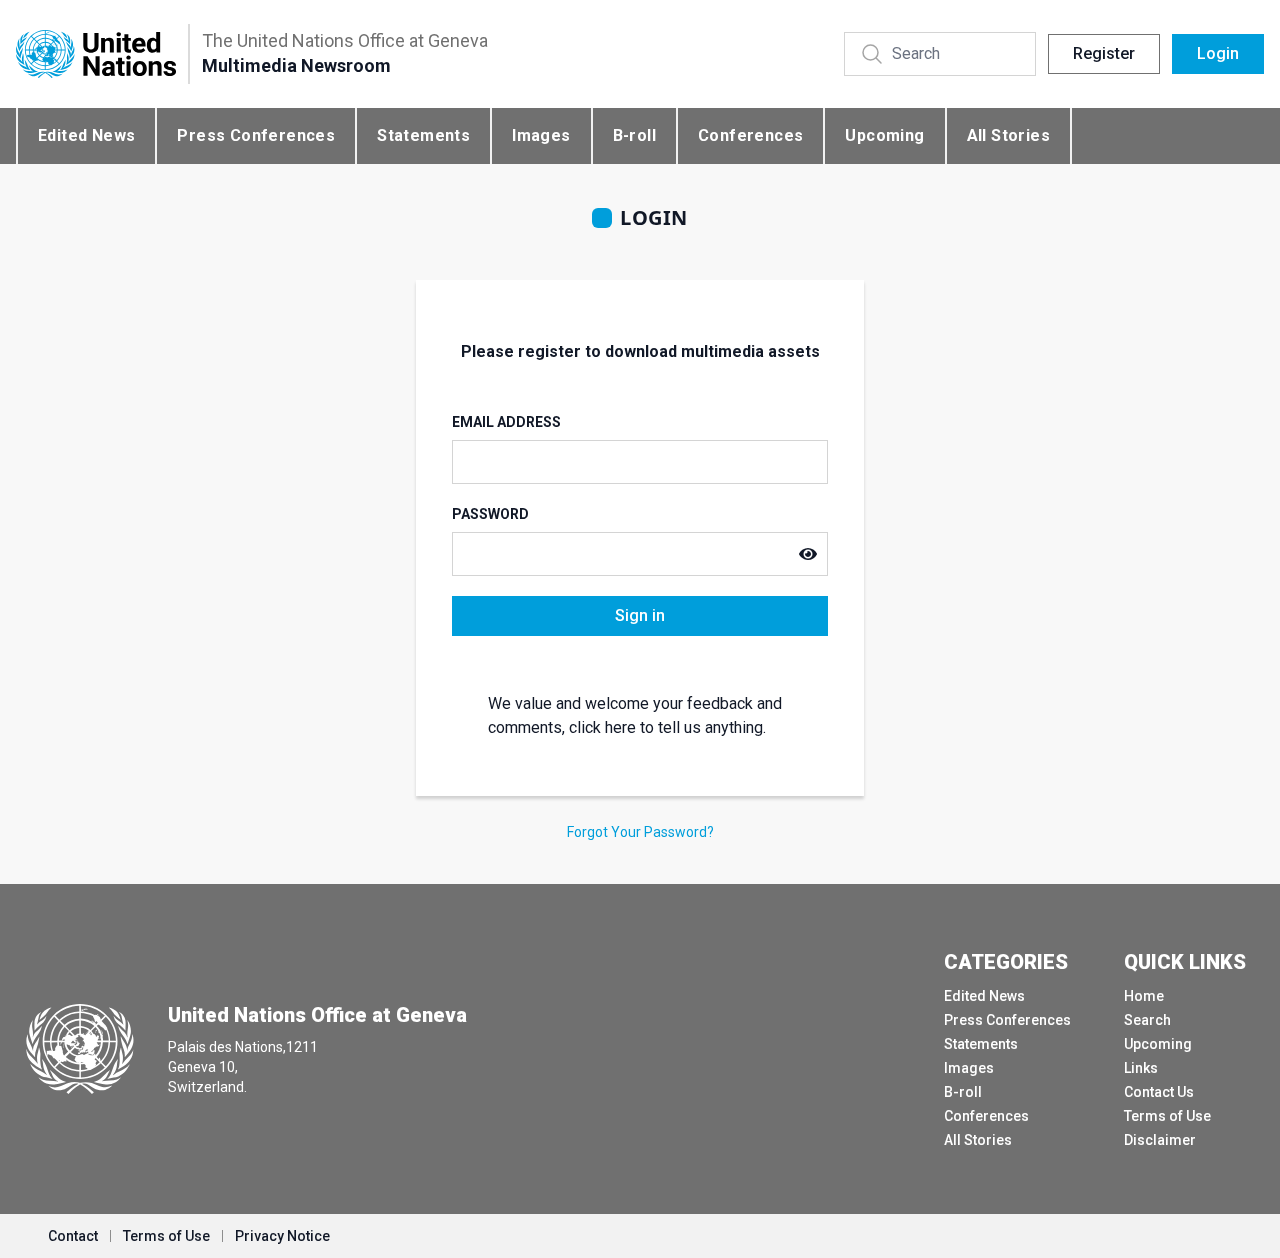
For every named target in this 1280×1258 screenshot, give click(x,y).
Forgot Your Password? (640, 832)
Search (1147, 1020)
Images (541, 135)
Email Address (506, 422)
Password (490, 514)
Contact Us (1159, 1092)
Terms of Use (1167, 1116)
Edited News (86, 135)
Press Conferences (256, 135)
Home (1144, 996)
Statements (423, 135)
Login (1218, 53)
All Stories (1008, 135)
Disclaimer (1160, 1140)
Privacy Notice (282, 1236)
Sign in (640, 615)
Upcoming (884, 135)
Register (1104, 53)
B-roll (634, 135)
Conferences (750, 135)
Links (1141, 1068)
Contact (73, 1236)
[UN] (96, 54)
